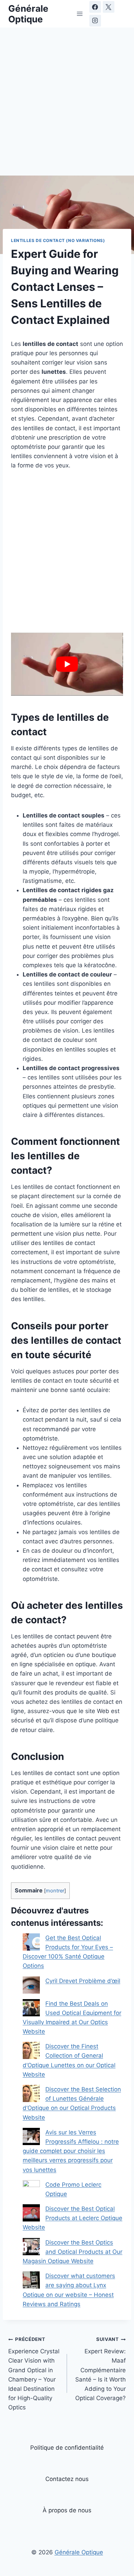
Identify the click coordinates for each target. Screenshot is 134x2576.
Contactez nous (67, 2479)
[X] (109, 7)
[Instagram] (95, 21)
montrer (55, 1891)
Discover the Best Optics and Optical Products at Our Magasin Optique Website (72, 2252)
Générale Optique (79, 2552)
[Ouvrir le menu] (80, 14)
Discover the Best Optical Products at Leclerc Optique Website (72, 2218)
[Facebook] (95, 7)
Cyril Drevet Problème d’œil (83, 1981)
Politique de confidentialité (67, 2448)
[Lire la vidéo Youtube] (67, 664)
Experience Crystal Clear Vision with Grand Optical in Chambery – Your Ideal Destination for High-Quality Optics (34, 2374)
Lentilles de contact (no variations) (58, 240)
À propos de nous (67, 2510)
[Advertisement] (67, 106)
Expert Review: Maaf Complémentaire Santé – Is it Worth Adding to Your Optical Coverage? (100, 2369)
